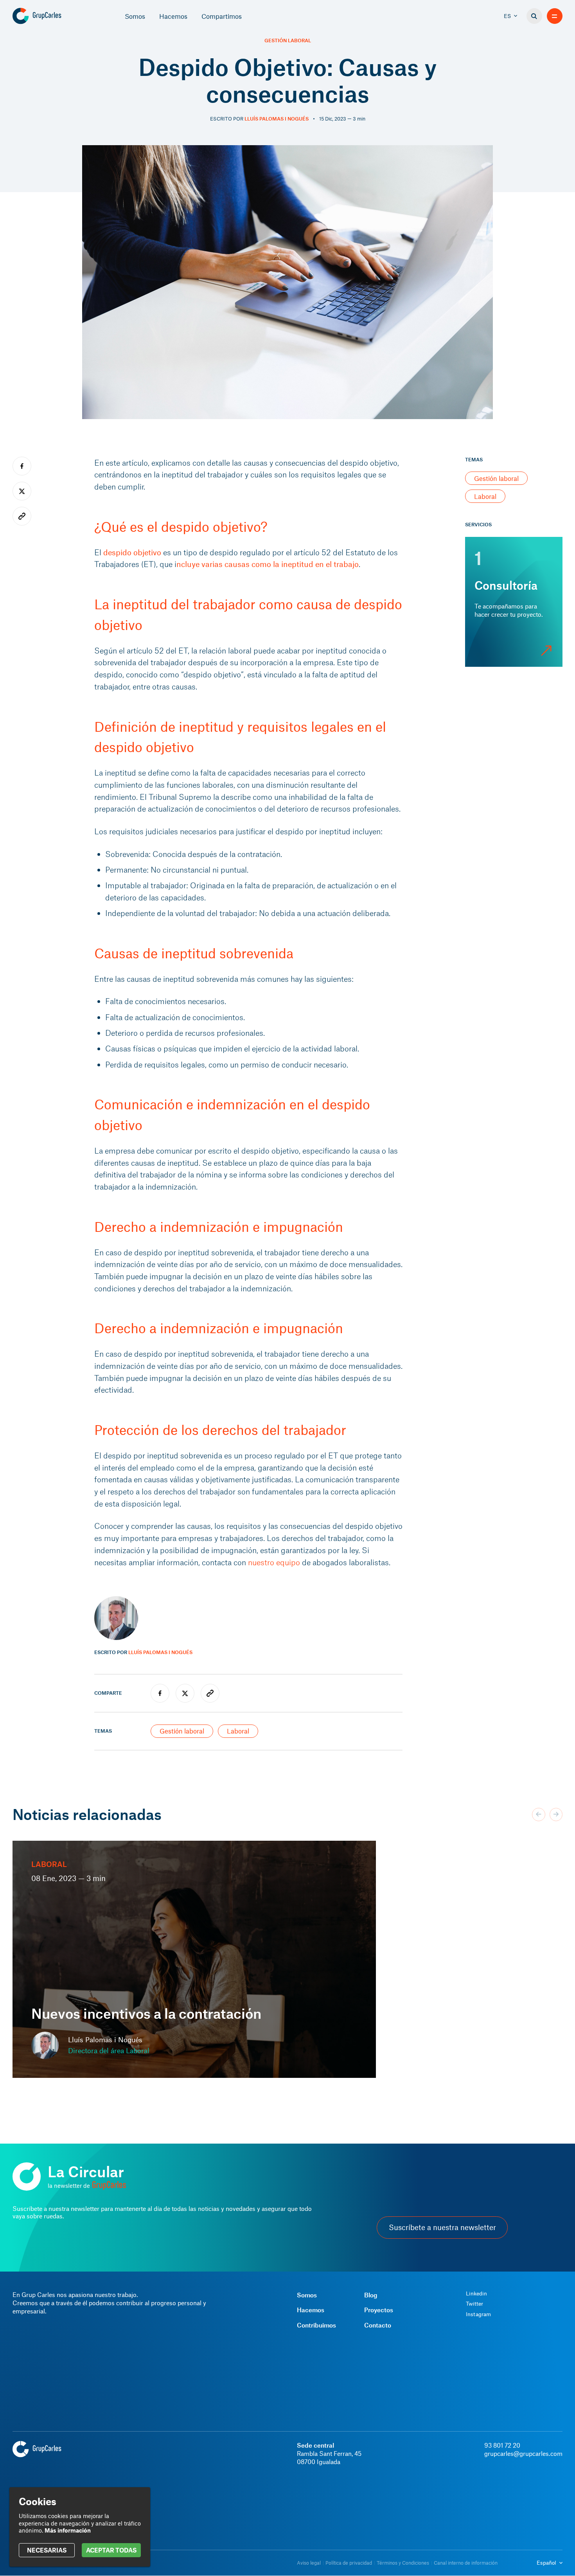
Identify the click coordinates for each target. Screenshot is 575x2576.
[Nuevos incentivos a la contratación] (194, 1959)
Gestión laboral (288, 41)
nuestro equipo (274, 1562)
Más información (68, 2530)
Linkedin (476, 2293)
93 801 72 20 (502, 2445)
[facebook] (160, 1693)
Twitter (474, 2304)
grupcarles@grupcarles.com (523, 2453)
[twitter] (185, 1693)
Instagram (478, 2314)
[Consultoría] (514, 602)
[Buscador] (534, 16)
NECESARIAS (47, 2550)
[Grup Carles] (51, 16)
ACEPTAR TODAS (111, 2550)
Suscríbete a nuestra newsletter (442, 2227)
